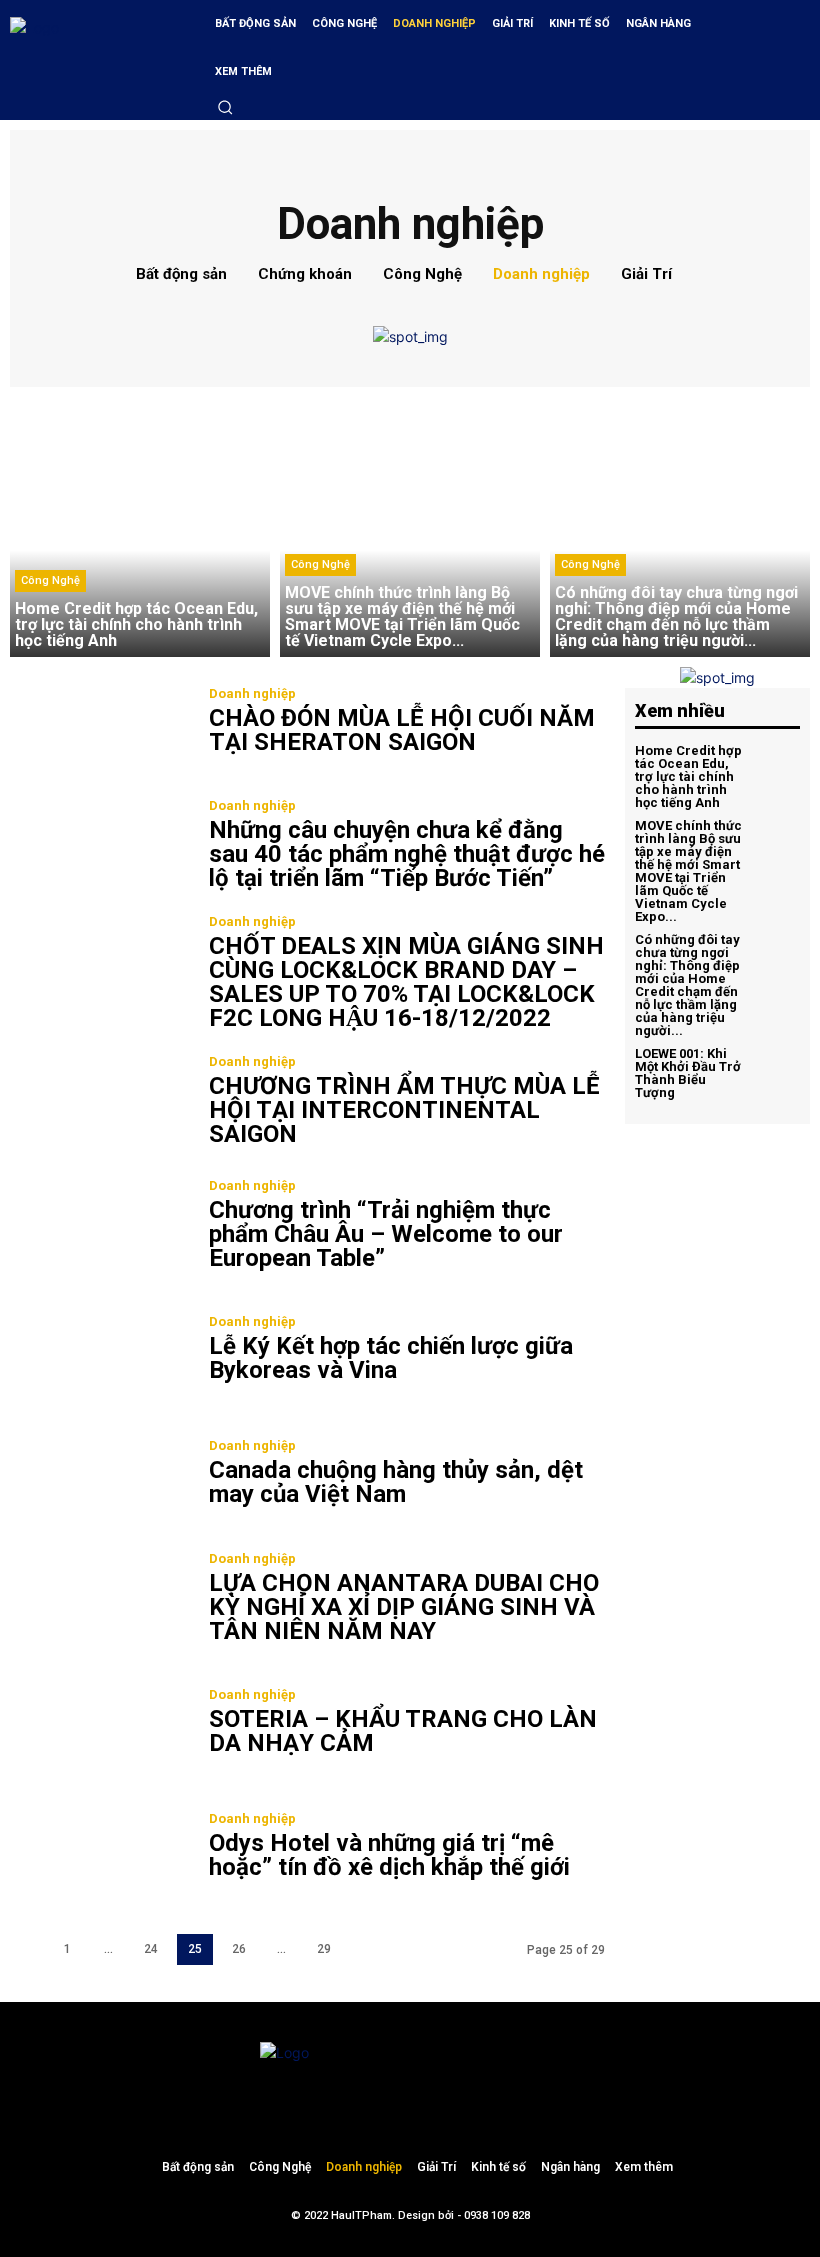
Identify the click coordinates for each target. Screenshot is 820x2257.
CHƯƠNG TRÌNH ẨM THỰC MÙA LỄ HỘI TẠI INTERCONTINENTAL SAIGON (404, 1110)
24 (151, 1949)
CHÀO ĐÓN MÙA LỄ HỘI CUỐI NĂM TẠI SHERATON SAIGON (402, 730)
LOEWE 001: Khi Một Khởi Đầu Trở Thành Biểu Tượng (688, 1073)
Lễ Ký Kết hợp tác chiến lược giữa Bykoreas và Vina (391, 1358)
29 (324, 1949)
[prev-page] (26, 1949)
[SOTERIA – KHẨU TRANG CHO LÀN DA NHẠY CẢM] (99, 1724)
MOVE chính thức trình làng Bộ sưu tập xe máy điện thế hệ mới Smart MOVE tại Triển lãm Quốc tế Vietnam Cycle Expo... (688, 871)
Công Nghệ (422, 274)
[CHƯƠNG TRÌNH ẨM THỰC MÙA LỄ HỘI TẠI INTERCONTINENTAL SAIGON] (99, 1103)
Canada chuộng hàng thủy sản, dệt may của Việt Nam (396, 1482)
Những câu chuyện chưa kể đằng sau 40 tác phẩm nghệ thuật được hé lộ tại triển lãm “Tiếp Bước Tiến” (407, 854)
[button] (225, 107)
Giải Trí (646, 274)
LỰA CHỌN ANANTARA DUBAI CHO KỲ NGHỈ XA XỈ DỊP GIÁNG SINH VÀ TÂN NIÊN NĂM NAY (404, 1607)
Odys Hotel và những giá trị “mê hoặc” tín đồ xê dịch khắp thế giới (389, 1855)
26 (239, 1949)
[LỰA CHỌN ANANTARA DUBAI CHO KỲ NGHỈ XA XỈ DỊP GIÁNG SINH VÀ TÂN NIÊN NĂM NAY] (99, 1600)
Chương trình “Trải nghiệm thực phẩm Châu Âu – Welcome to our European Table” (386, 1234)
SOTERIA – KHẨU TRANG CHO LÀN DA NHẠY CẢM (403, 1731)
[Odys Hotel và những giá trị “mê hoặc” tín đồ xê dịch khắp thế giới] (99, 1848)
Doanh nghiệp (541, 274)
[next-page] (366, 1949)
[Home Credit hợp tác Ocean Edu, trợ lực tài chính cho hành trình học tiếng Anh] (140, 527)
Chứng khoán (305, 274)
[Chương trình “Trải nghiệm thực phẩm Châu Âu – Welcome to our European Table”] (99, 1227)
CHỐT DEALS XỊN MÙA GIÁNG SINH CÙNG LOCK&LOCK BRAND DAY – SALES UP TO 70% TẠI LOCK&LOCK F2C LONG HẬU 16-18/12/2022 (406, 982)
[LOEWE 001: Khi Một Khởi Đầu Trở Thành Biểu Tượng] (776, 1072)
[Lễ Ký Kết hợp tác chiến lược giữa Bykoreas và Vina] (99, 1352)
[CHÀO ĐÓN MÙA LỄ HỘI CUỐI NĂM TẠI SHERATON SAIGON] (99, 724)
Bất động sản (181, 274)
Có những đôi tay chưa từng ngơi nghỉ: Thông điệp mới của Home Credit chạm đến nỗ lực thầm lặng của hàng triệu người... (687, 985)
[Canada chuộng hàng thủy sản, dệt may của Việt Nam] (99, 1476)
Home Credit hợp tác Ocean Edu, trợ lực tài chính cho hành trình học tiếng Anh (688, 776)
